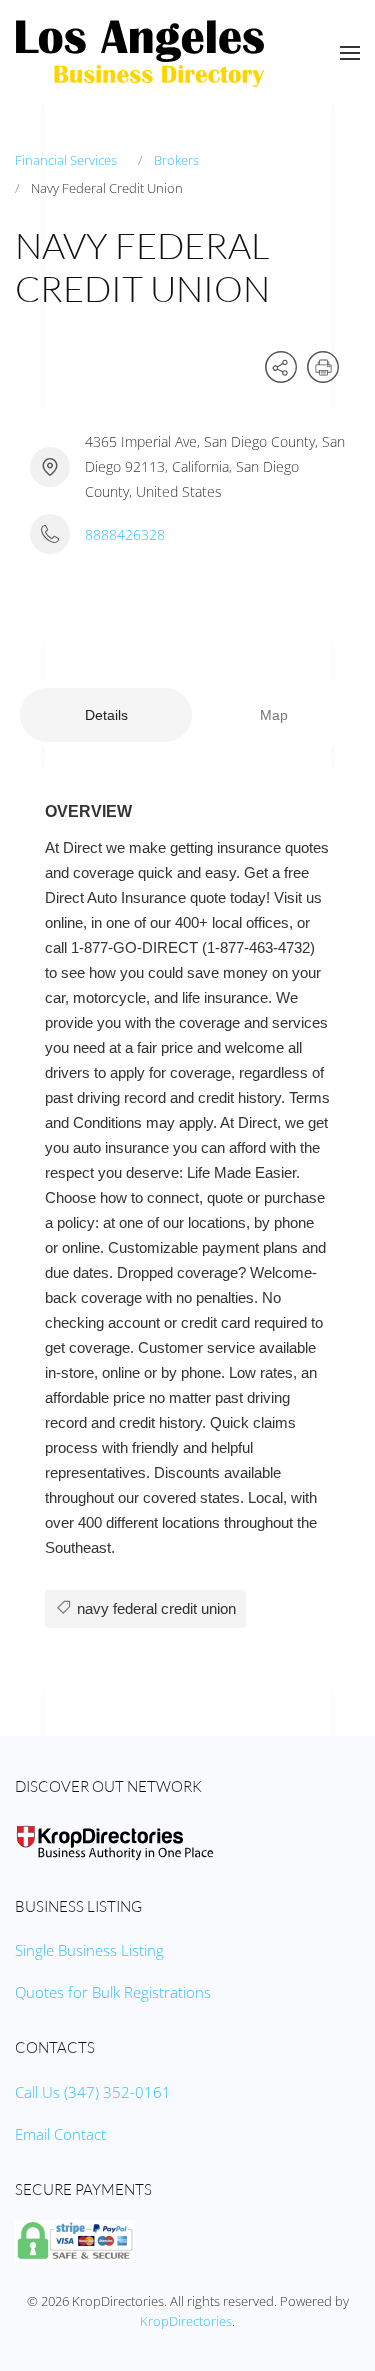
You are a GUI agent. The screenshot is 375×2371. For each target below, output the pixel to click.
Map (274, 715)
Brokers (176, 160)
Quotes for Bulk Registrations (113, 1992)
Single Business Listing (89, 1950)
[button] (350, 53)
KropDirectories (186, 2321)
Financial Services (66, 160)
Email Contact (60, 2134)
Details (106, 715)
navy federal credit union (154, 1608)
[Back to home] (140, 53)
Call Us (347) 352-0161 (93, 2092)
